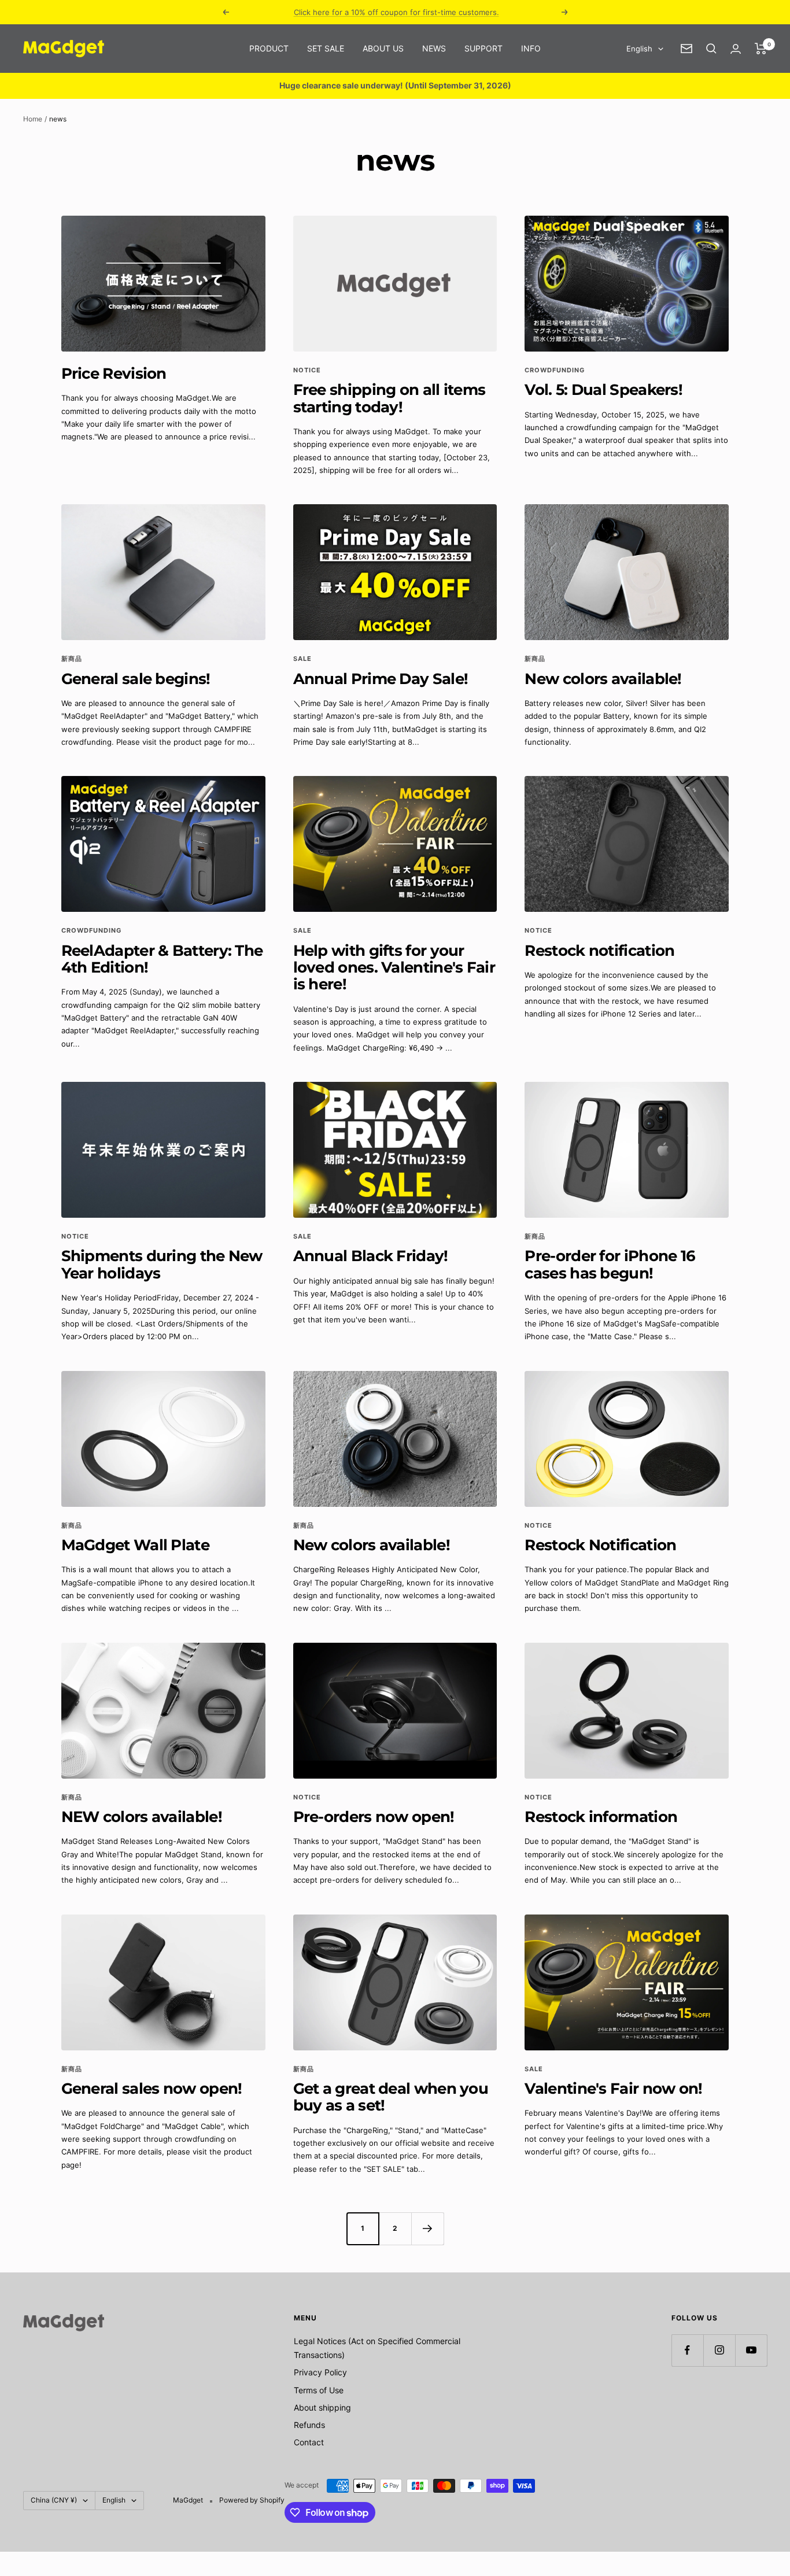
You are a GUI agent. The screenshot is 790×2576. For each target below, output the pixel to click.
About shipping (322, 2407)
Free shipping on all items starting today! (390, 398)
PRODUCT (269, 48)
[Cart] (761, 49)
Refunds (309, 2425)
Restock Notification (600, 1545)
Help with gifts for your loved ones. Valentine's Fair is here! (394, 968)
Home (33, 119)
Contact (309, 2442)
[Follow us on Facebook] (687, 2350)
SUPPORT (483, 48)
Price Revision (114, 374)
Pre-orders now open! (374, 1817)
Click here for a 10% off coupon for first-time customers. (396, 12)
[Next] (427, 2228)
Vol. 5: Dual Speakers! (603, 390)
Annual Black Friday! (371, 1256)
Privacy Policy (320, 2372)
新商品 (72, 659)
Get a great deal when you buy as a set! (391, 2097)
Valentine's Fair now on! (613, 2089)
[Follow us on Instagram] (719, 2350)
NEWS (434, 48)
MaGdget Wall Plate (135, 1545)
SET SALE (326, 48)
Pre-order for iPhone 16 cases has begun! (610, 1264)
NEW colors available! (142, 1817)
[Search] (711, 49)
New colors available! (603, 679)
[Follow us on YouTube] (751, 2350)
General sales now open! (152, 2089)
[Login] (736, 49)
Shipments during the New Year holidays (162, 1264)
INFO (531, 48)
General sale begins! (136, 679)
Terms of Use (319, 2390)
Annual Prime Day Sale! (381, 679)
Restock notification (599, 951)
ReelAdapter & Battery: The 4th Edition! (162, 959)
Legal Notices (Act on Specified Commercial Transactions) (377, 2348)
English (639, 49)
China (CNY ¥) (54, 2500)
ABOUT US (383, 48)
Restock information (601, 1817)
